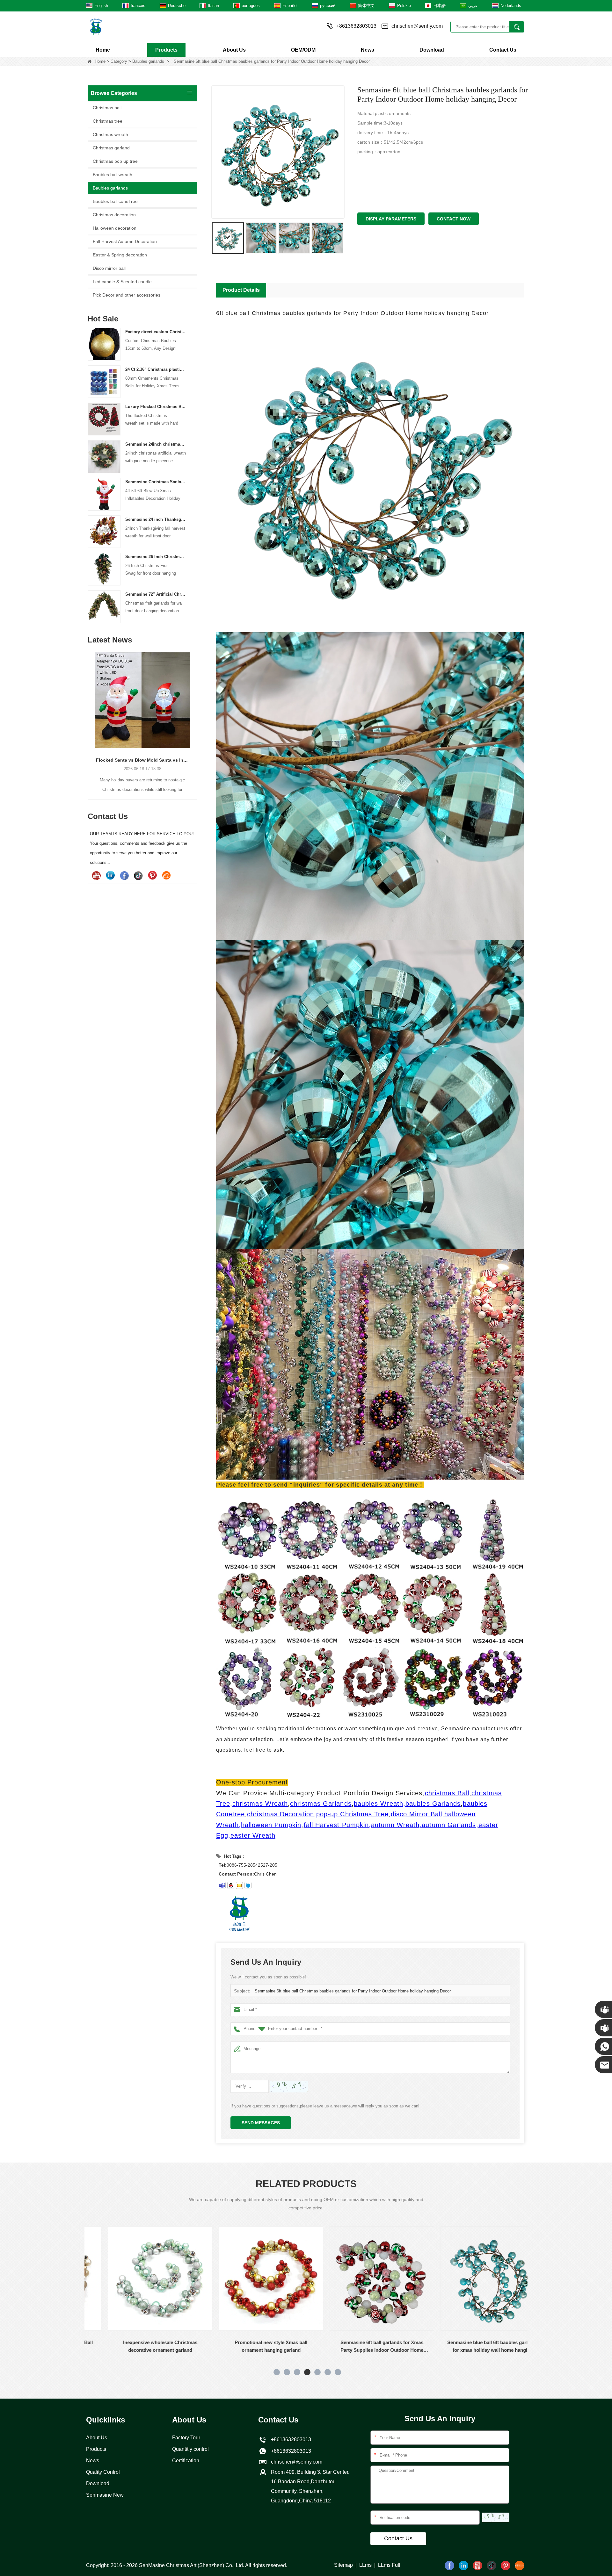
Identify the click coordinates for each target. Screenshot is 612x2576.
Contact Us (503, 50)
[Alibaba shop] (166, 875)
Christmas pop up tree (115, 161)
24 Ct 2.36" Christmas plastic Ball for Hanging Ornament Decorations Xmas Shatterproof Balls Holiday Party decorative (156, 369)
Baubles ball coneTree (115, 201)
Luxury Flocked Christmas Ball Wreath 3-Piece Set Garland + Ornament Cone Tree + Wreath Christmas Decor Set (156, 407)
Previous (90, 714)
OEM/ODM (303, 50)
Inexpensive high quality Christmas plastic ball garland (473, 2346)
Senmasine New (105, 2495)
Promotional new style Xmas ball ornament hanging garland (140, 2346)
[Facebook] (124, 875)
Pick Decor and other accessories (127, 295)
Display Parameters (391, 219)
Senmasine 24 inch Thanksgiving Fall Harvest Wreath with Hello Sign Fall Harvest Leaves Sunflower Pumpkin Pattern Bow (156, 519)
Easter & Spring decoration (120, 255)
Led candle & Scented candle (122, 282)
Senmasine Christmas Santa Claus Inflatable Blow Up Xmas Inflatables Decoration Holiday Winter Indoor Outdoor (156, 482)
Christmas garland (111, 148)
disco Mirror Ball (416, 1814)
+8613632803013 (290, 2451)
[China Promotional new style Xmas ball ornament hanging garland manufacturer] (140, 2278)
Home (103, 50)
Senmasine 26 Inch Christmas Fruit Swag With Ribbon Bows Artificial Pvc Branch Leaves (156, 557)
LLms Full (389, 2565)
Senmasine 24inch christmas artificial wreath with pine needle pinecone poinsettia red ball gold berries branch (156, 444)
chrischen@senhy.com (417, 26)
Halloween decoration (115, 228)
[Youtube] (96, 875)
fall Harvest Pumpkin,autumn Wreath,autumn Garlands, (391, 1825)
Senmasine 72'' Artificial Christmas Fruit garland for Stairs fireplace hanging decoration (156, 594)
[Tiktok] (138, 875)
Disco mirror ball (109, 268)
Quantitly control (190, 2449)
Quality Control (103, 2472)
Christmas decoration (114, 215)
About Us (234, 50)
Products (166, 50)
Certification (186, 2461)
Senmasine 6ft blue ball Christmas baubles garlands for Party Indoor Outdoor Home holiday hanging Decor (353, 1991)
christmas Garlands (321, 1804)
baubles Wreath (379, 1804)
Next (194, 714)
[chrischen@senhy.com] (248, 1885)
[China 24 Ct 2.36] (104, 381)
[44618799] (231, 1885)
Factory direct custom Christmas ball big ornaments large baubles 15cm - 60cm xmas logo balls (156, 332)
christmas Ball (447, 1793)
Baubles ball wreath (113, 175)
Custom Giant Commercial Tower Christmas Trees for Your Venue (144, 760)
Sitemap (343, 2565)
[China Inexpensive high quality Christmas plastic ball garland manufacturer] (473, 2278)
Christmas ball (107, 108)
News (368, 50)
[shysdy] (222, 1885)
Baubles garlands (148, 61)
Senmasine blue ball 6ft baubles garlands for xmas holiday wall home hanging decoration (362, 2347)
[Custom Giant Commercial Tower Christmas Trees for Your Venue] (144, 700)
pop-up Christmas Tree (352, 1814)
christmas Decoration (280, 1814)
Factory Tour (186, 2438)
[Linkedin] (110, 875)
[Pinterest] (152, 875)
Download (432, 50)
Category (119, 61)
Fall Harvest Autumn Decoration (125, 241)
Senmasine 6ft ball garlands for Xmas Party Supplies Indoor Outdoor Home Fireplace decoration (251, 2347)
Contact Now (454, 219)
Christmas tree (108, 121)
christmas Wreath (260, 1804)
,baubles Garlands (432, 1804)
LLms (365, 2565)
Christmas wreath (110, 134)
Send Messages (261, 2123)
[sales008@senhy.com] (239, 1885)
